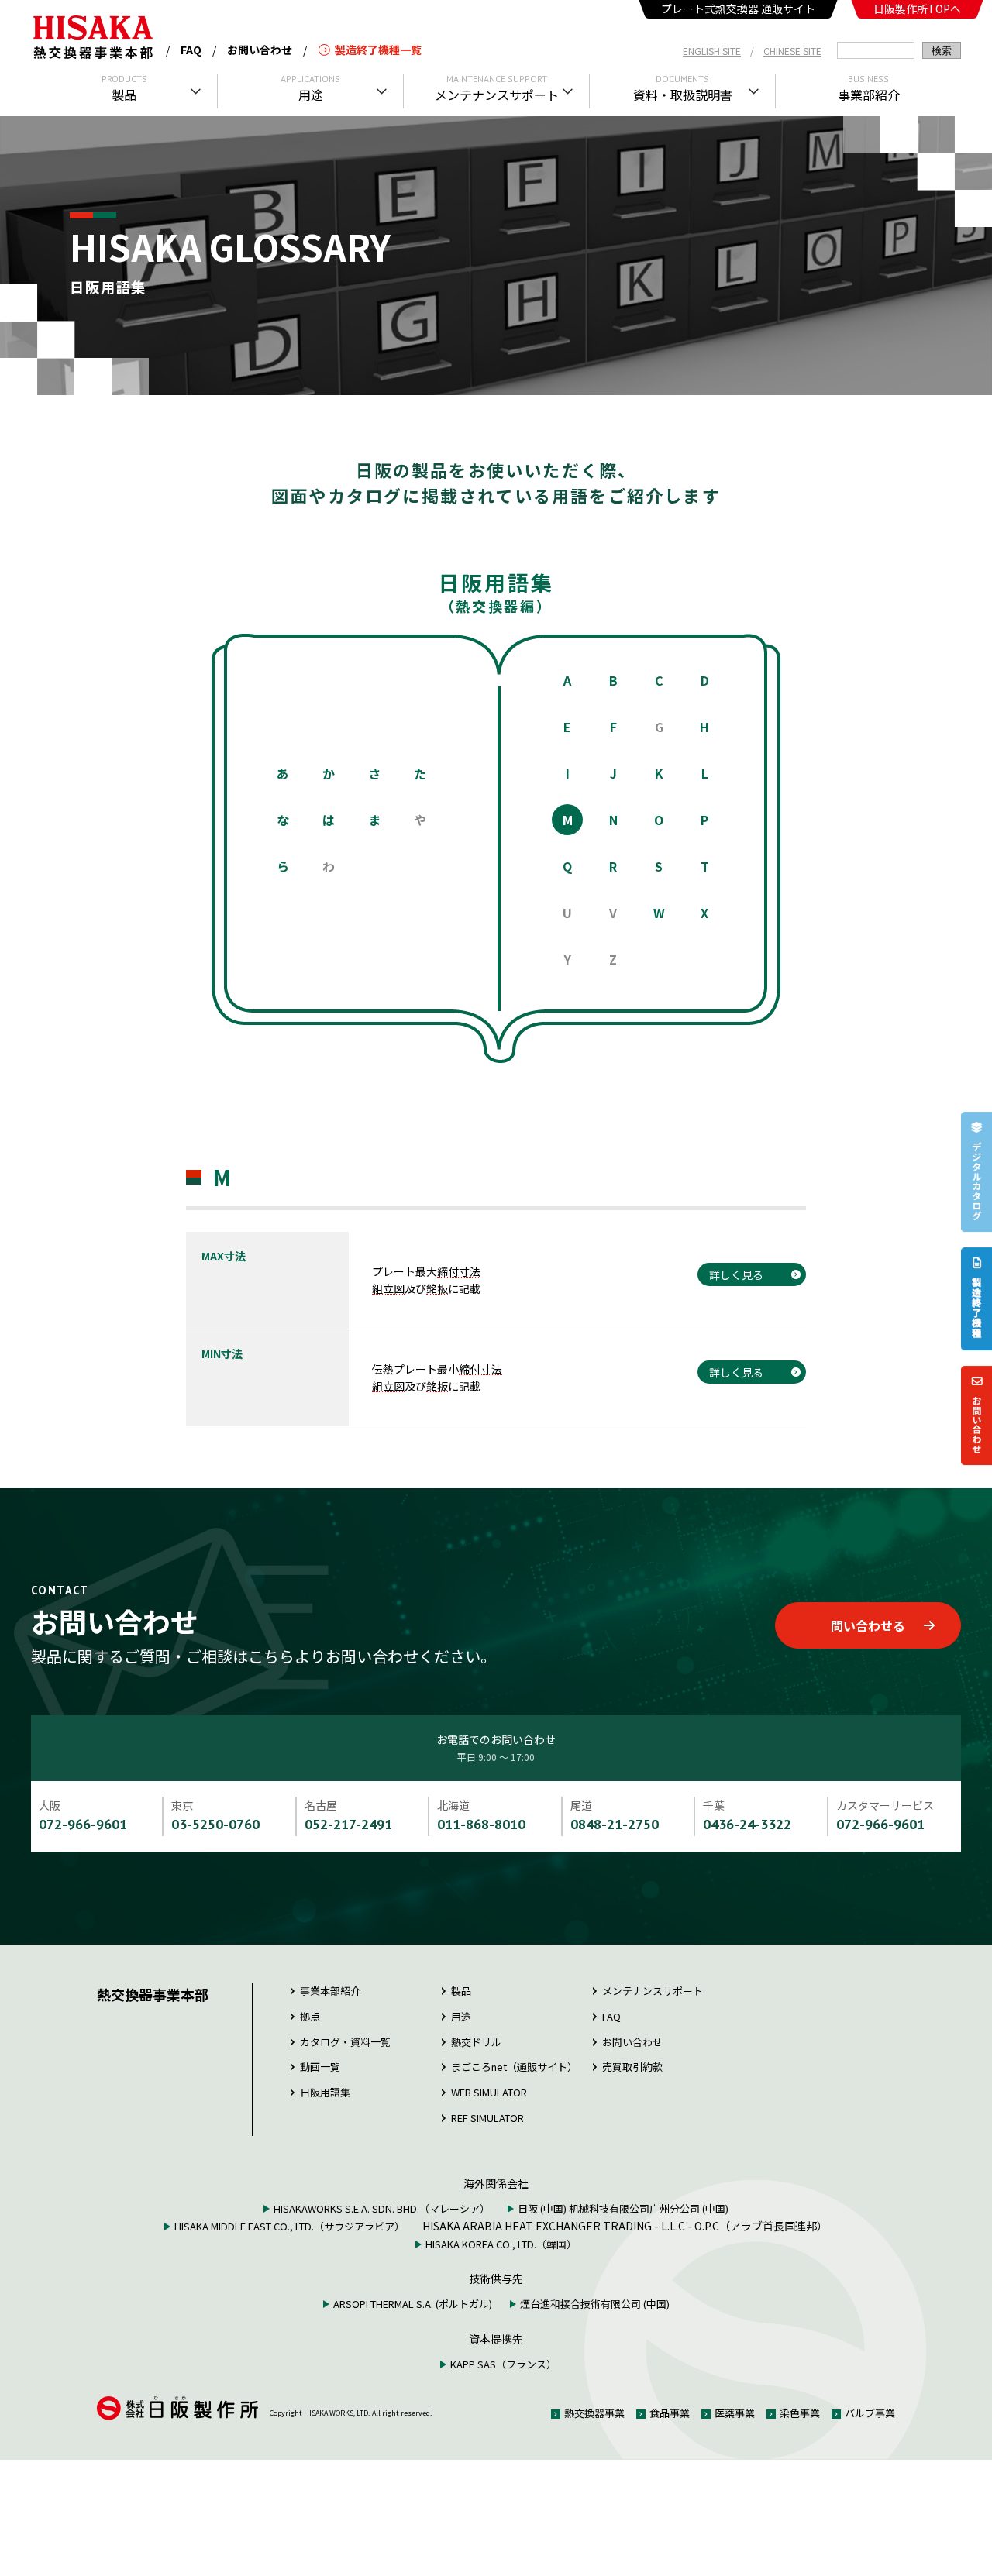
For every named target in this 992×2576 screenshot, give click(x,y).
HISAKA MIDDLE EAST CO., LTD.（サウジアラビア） (289, 2226)
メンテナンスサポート (653, 1991)
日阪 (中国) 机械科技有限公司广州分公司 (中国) (623, 2208)
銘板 (437, 1289)
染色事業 (800, 2413)
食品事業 (670, 2413)
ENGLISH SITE (712, 51)
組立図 (388, 1289)
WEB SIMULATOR (489, 2092)
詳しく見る (736, 1274)
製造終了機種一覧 (378, 50)
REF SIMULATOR (487, 2118)
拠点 (310, 2016)
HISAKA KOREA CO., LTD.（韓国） (501, 2244)
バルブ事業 (870, 2413)
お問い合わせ (260, 50)
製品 (461, 1991)
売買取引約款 (632, 2067)
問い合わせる (868, 1625)
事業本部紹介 (330, 1991)
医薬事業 (735, 2413)
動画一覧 (320, 2067)
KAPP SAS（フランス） (504, 2364)
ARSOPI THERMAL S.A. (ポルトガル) (413, 2304)
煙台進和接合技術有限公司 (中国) (595, 2304)
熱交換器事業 (594, 2413)
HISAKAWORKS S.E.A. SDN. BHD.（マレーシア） (382, 2208)
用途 (461, 2016)
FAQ (191, 50)
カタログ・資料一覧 (345, 2042)
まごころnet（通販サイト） (514, 2067)
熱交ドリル (476, 2042)
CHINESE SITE (792, 51)
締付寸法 (459, 1272)
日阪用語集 (325, 2092)
